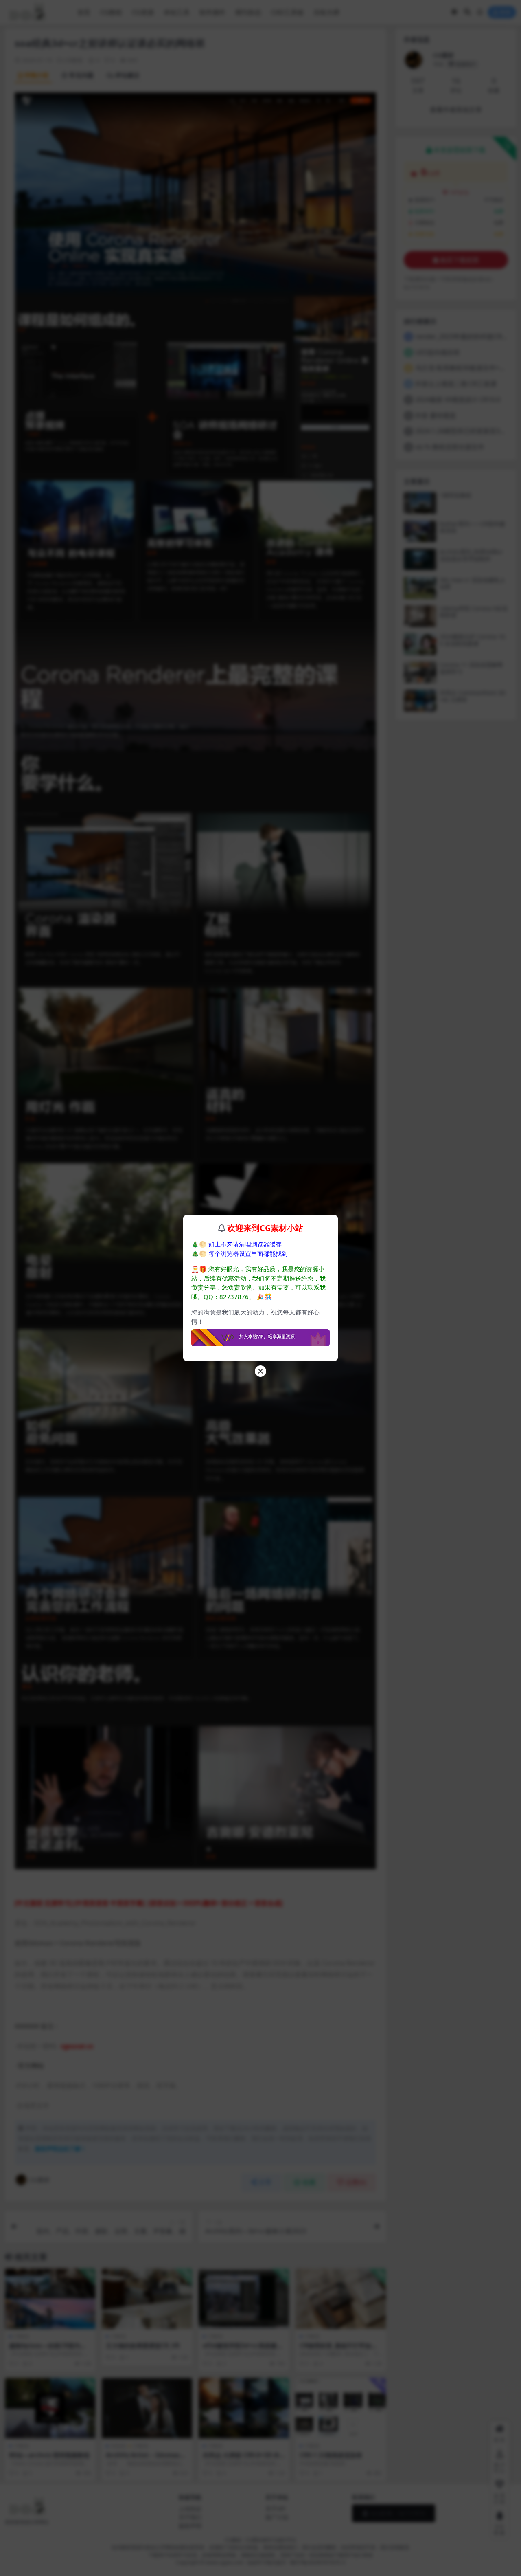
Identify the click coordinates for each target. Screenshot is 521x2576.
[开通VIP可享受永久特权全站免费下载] (260, 1335)
